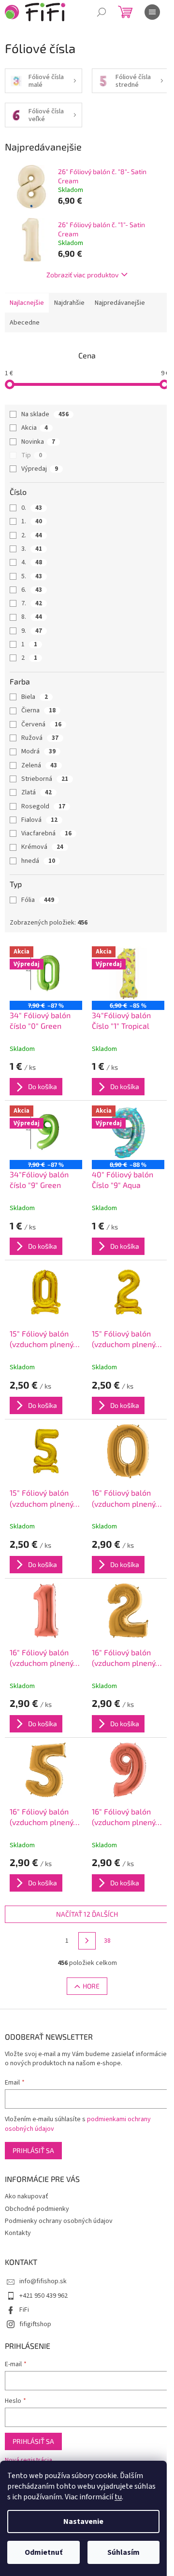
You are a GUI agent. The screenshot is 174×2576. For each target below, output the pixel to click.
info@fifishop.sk (43, 2281)
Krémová (42, 847)
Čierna (38, 710)
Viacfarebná (46, 833)
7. (32, 603)
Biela (35, 697)
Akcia (35, 428)
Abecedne (25, 323)
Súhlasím (123, 2552)
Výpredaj (40, 469)
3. (32, 549)
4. (32, 562)
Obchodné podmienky (37, 2209)
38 (107, 1941)
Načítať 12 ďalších (87, 1914)
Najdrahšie (69, 303)
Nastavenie (83, 2521)
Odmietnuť (43, 2552)
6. (32, 590)
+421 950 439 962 (43, 2296)
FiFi (24, 2310)
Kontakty (18, 2233)
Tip (32, 455)
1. (32, 521)
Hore (91, 1986)
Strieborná (45, 779)
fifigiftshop (35, 2324)
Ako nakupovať (27, 2196)
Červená (41, 724)
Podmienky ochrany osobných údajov (59, 2221)
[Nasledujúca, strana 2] (87, 1941)
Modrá (38, 751)
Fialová (39, 820)
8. (32, 617)
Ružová (40, 738)
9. (32, 631)
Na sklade (45, 414)
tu (118, 2497)
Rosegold (43, 806)
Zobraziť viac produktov (82, 275)
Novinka (38, 442)
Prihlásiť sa (33, 2150)
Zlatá (36, 792)
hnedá (38, 861)
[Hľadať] (101, 12)
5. (32, 576)
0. (32, 508)
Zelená (39, 765)
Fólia (38, 900)
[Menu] (152, 12)
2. (32, 535)
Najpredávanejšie (120, 303)
